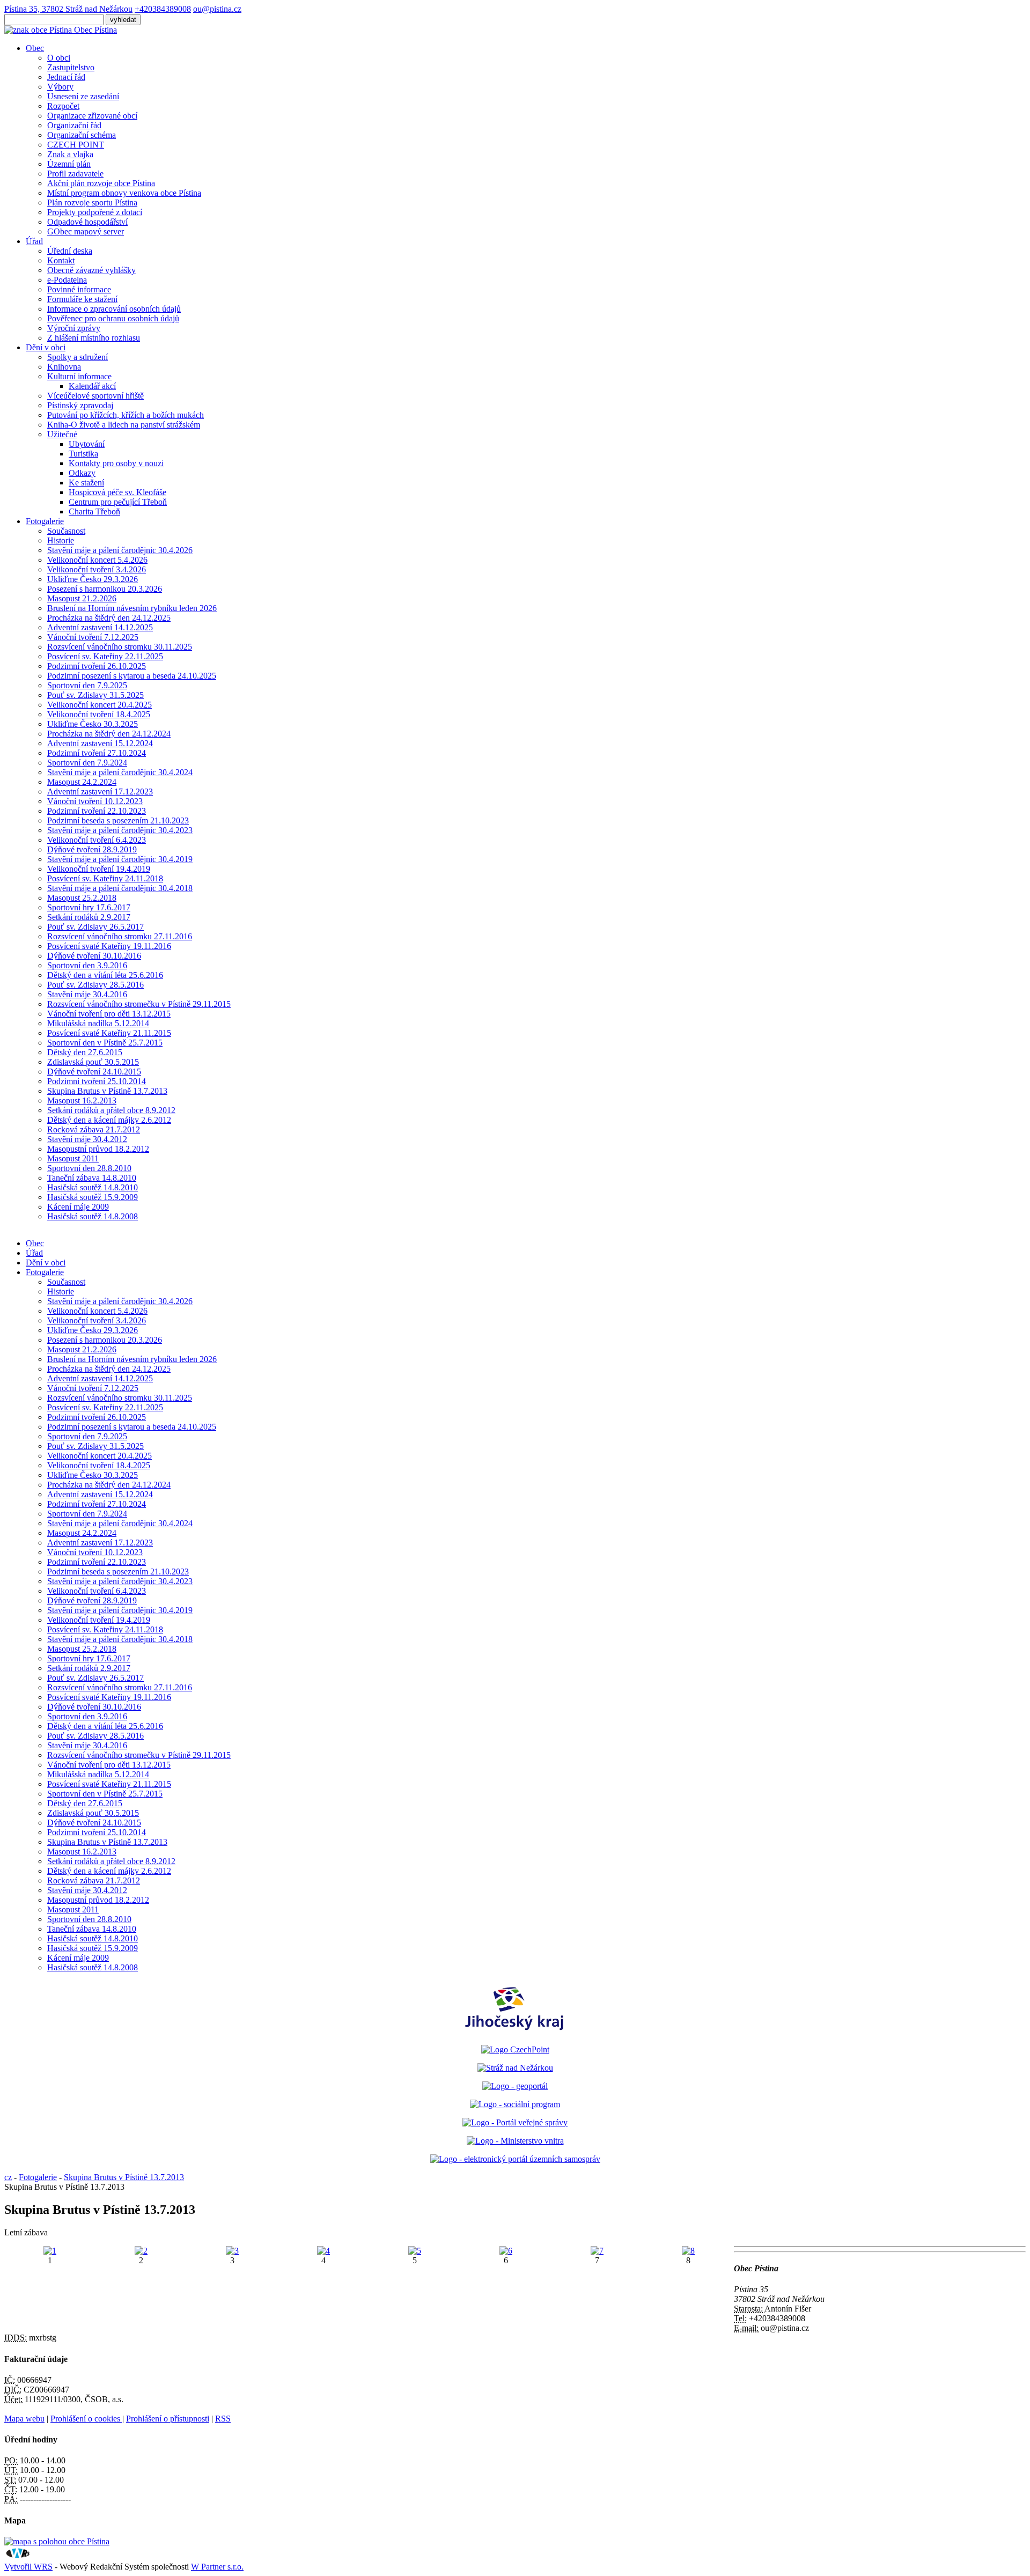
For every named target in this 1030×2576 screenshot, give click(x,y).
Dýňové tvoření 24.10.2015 (94, 1072)
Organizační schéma (82, 135)
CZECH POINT (76, 145)
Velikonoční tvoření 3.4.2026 (97, 569)
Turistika (83, 454)
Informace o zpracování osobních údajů (114, 309)
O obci (59, 58)
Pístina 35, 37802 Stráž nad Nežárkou (68, 9)
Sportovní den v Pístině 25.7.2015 (105, 1043)
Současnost (66, 531)
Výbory (60, 87)
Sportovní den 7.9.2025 (87, 685)
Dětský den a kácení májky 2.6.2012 (109, 1120)
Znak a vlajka (70, 154)
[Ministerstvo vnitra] (515, 2141)
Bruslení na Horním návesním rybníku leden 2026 (132, 608)
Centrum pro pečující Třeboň (118, 502)
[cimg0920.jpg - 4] (323, 2251)
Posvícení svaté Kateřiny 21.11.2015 (109, 1033)
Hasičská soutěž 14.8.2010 (93, 1187)
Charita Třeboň (94, 511)
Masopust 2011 (73, 1158)
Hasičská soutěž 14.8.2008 (93, 1216)
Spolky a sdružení (78, 357)
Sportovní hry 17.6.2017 (89, 907)
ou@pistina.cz (217, 9)
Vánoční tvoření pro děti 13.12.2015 (109, 1014)
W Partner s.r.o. (217, 2567)
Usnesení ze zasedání (83, 96)
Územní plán (69, 164)
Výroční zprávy (74, 328)
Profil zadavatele (75, 174)
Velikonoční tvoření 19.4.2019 (99, 869)
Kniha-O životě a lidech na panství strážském (124, 425)
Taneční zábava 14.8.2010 (92, 1178)
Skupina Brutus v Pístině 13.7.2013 (107, 1091)
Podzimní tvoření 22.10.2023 (97, 811)
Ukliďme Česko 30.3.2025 (93, 724)
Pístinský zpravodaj (80, 405)
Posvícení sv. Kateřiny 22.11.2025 (105, 656)
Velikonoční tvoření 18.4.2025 (99, 714)
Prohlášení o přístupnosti (168, 2419)
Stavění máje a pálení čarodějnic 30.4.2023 (120, 830)
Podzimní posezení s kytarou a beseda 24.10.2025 (132, 676)
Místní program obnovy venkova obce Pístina (124, 193)
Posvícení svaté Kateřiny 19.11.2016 (109, 946)
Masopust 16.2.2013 (82, 1101)
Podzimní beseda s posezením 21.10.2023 (118, 820)
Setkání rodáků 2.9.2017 (89, 917)
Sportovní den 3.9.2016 (87, 965)
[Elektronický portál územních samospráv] (515, 2159)
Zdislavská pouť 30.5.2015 (93, 1062)
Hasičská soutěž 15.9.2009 (93, 1197)
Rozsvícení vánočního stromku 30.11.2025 (120, 647)
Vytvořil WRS (28, 2567)
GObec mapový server (86, 231)
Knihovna (64, 367)
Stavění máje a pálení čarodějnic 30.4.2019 (120, 859)
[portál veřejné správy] (515, 2122)
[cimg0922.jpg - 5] (415, 2251)
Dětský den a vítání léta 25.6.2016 (105, 975)
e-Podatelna (67, 280)
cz (8, 2177)
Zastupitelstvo (71, 67)
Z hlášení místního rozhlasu (94, 338)
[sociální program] (515, 2104)
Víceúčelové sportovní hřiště (95, 396)
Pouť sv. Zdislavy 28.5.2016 (95, 985)
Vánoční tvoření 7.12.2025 (93, 637)
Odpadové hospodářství (87, 222)
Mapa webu (24, 2419)
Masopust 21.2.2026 (82, 598)
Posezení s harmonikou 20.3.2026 (105, 589)
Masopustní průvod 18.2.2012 (98, 1149)
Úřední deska (70, 251)
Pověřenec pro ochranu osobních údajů (113, 318)
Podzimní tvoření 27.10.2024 (97, 753)
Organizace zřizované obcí (92, 116)
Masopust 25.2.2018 (82, 898)
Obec (35, 48)
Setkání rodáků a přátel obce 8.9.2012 (111, 1110)
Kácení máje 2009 (78, 1207)
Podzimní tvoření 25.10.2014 (97, 1081)
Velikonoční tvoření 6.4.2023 (97, 840)
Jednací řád (66, 77)
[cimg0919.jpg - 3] (232, 2251)
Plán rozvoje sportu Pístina (92, 203)
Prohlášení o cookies (86, 2419)
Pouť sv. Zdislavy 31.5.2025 (95, 695)
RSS (223, 2419)
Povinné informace (79, 289)
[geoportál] (515, 2086)
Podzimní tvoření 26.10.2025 (97, 666)
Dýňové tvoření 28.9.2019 (92, 849)
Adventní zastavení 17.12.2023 (100, 792)
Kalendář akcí (92, 386)
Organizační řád (74, 125)
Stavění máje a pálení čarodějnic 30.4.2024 (120, 772)
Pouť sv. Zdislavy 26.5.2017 (95, 927)
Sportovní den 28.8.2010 (89, 1168)
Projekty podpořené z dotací (95, 212)
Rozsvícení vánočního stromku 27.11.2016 (120, 936)
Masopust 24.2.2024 (82, 782)
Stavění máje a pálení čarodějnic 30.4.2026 (120, 550)
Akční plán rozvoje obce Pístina (101, 183)
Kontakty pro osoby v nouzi (116, 463)
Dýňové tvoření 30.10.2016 (94, 956)
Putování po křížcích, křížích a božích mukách (126, 415)
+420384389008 (163, 9)
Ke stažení (86, 483)
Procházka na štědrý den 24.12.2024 (109, 734)
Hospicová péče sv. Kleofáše (117, 492)
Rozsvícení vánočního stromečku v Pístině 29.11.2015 (139, 1004)
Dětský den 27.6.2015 (85, 1052)
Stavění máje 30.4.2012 (87, 1139)
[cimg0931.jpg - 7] (597, 2251)
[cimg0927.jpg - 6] (506, 2251)
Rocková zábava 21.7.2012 (94, 1129)
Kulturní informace (79, 376)
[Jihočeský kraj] (515, 2031)
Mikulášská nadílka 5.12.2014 (98, 1023)
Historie (61, 540)
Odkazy (82, 473)
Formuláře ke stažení (82, 299)
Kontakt (61, 260)
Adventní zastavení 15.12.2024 (100, 743)
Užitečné (62, 434)
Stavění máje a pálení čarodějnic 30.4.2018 (120, 888)
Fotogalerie (45, 521)
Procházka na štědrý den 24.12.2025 (109, 618)
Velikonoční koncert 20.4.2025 (100, 705)
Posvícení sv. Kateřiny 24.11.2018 (105, 878)
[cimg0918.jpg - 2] (141, 2251)
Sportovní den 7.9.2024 (87, 763)
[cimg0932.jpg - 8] (688, 2251)
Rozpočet (63, 106)
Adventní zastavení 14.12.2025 (100, 627)
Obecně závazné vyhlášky (91, 270)
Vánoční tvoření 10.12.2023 (95, 801)
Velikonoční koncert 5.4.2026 (97, 560)
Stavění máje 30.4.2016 (87, 994)
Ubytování (87, 444)
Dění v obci (46, 347)
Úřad (34, 241)
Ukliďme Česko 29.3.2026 (93, 579)
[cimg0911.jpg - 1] (50, 2251)
